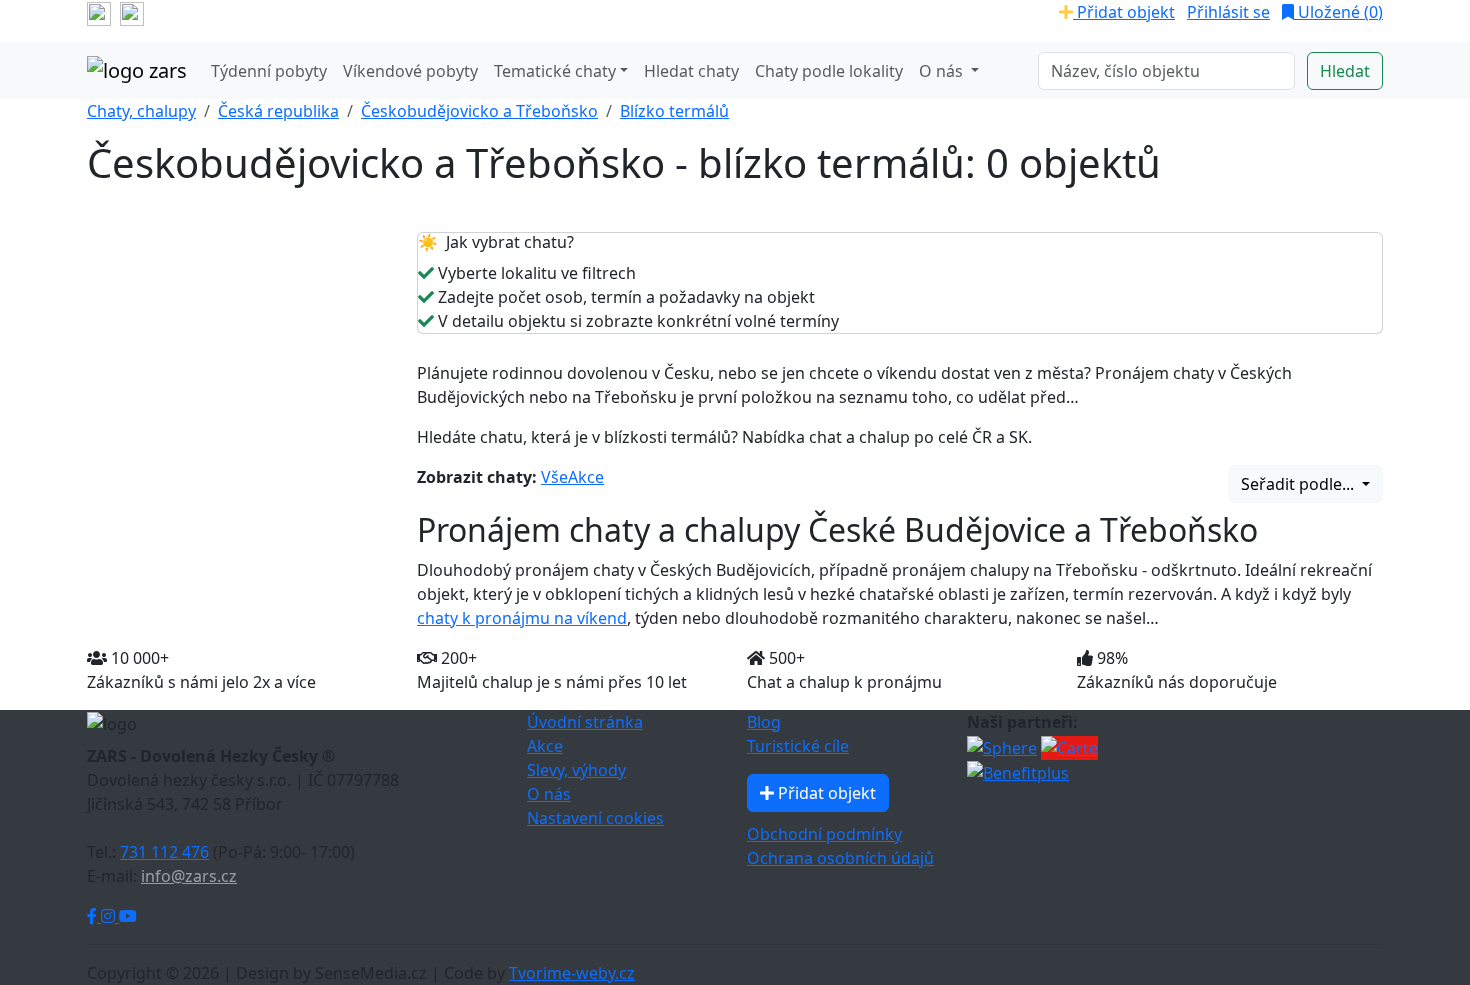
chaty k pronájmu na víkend (522, 618)
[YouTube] (128, 916)
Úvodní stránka (585, 722)
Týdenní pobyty (269, 71)
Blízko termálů (674, 111)
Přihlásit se (1228, 12)
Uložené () (1338, 12)
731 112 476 (164, 852)
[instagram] (132, 12)
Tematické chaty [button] (555, 71)
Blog (764, 722)
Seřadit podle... (1299, 484)
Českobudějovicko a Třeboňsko (479, 111)
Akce (586, 477)
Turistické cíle (798, 746)
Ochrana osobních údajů (840, 858)
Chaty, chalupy (141, 111)
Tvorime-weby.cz (572, 973)
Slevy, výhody (576, 770)
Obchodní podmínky (824, 834)
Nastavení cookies (595, 818)
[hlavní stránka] (137, 71)
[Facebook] (94, 916)
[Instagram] (110, 916)
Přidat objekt (1124, 12)
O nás (549, 794)
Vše (554, 477)
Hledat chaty (691, 71)
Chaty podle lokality (829, 71)
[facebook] (99, 12)
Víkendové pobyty (410, 71)
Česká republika (278, 111)
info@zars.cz (189, 876)
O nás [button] (943, 71)
